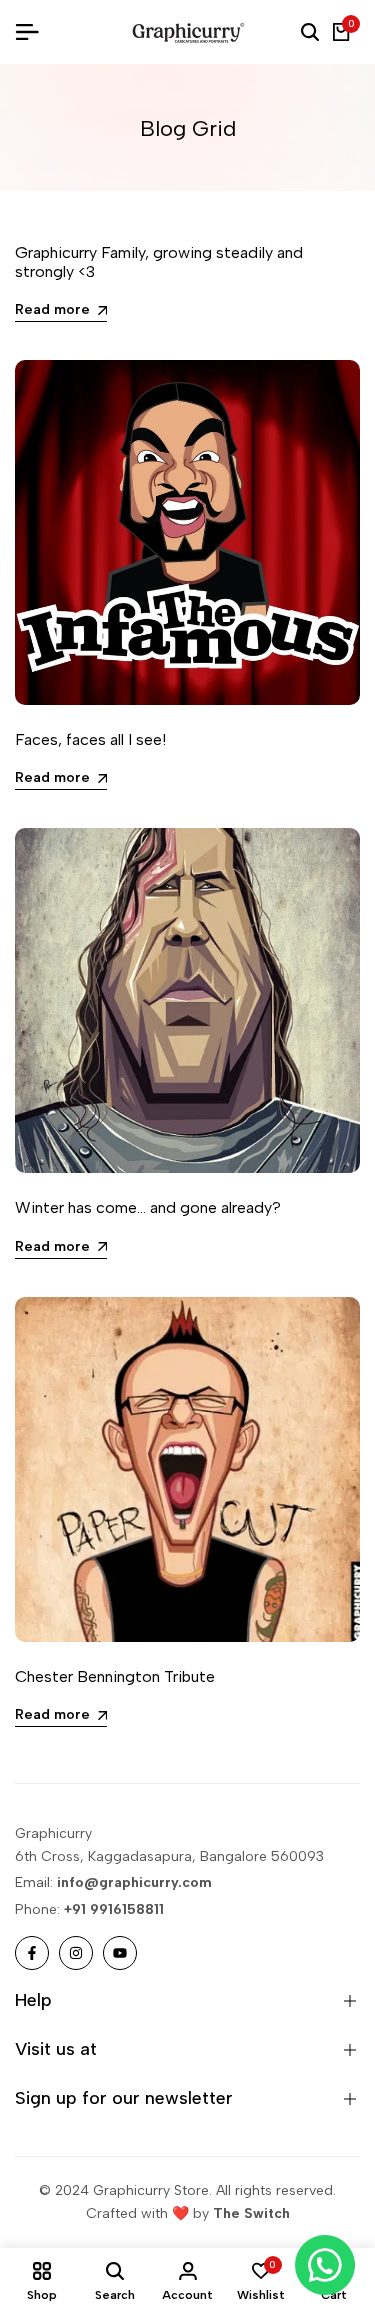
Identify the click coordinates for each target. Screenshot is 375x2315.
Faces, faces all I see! (90, 739)
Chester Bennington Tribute (115, 1676)
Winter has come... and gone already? (148, 1207)
